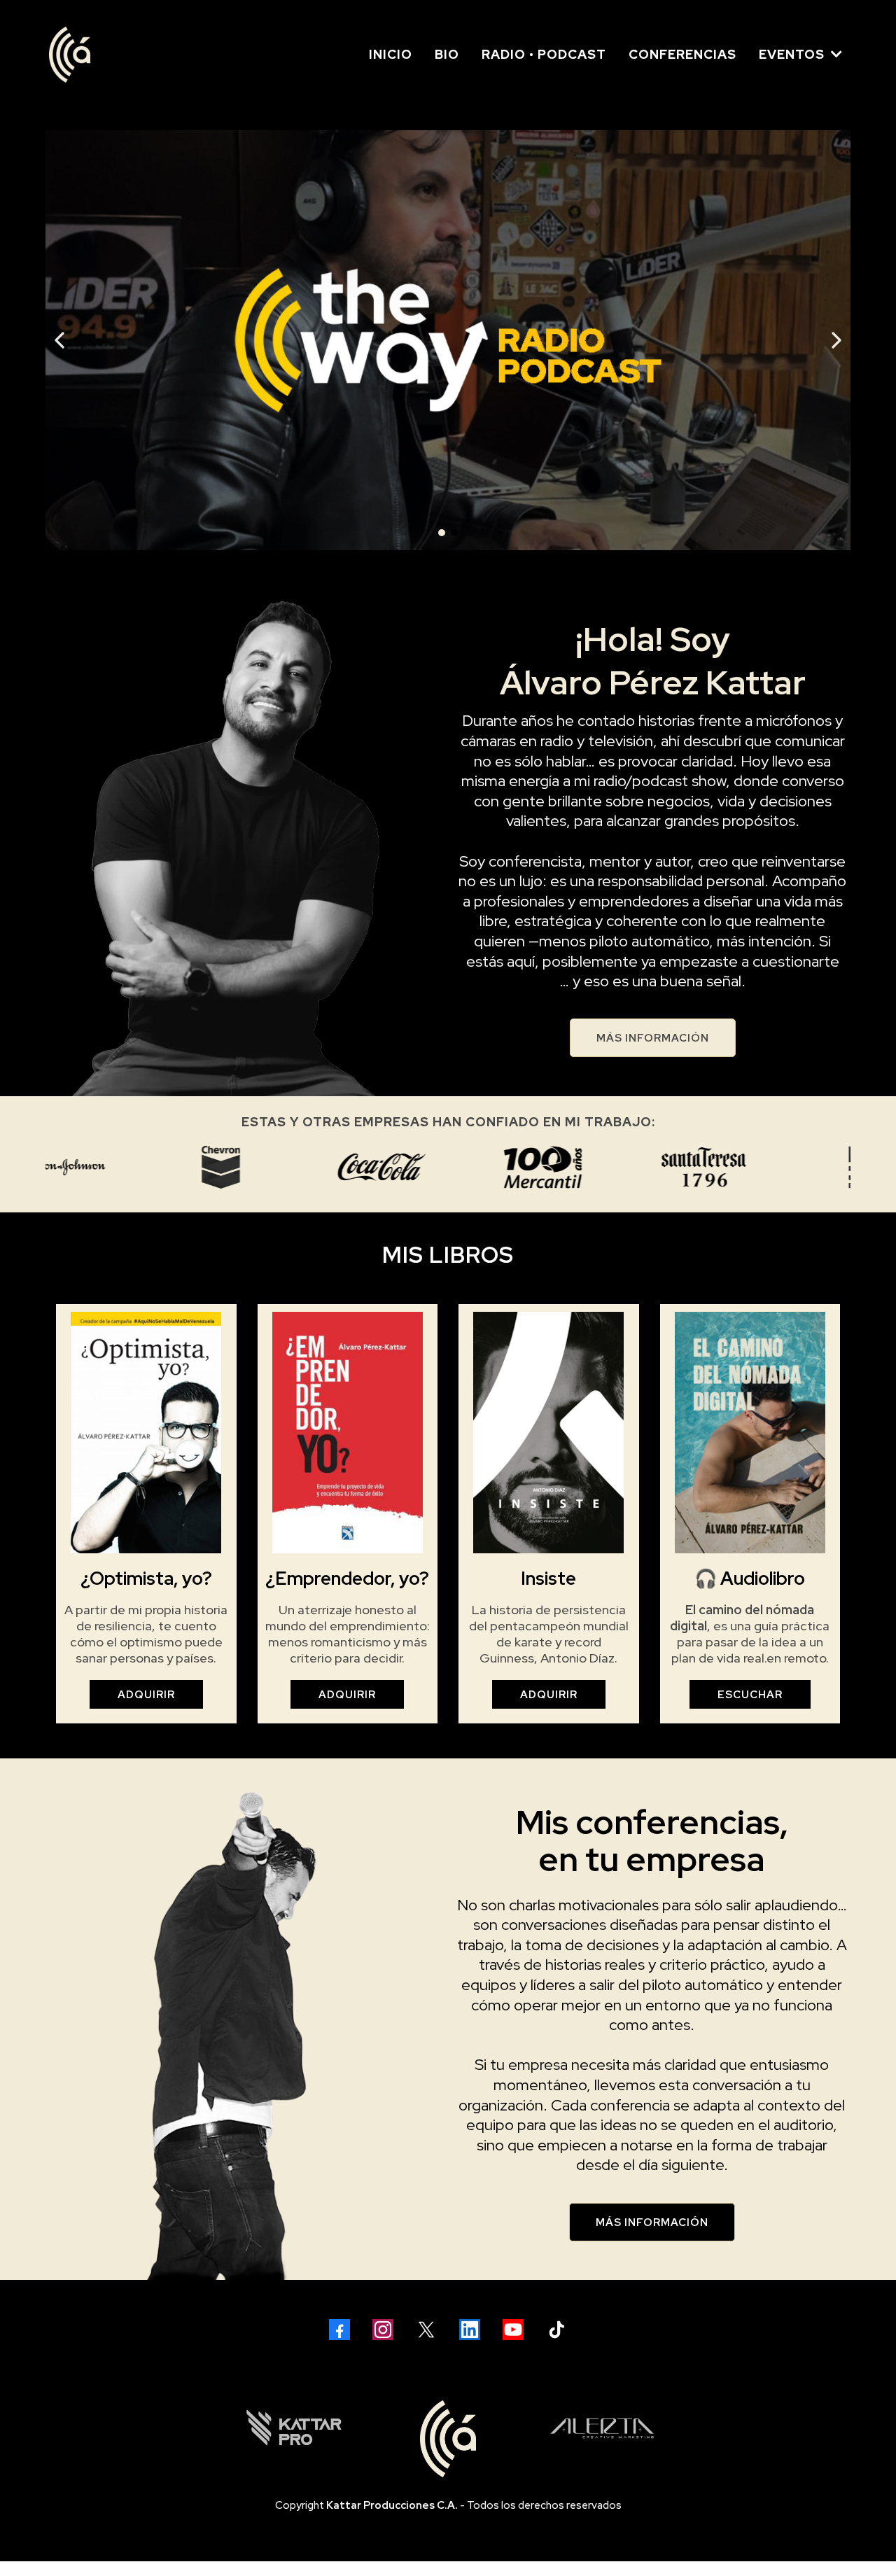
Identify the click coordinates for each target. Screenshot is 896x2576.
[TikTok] (556, 2330)
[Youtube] (513, 2330)
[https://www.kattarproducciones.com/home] (294, 2428)
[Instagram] (383, 2330)
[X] (426, 2330)
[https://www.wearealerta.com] (602, 2428)
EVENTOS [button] (793, 54)
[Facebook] (339, 2330)
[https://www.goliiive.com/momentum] (448, 340)
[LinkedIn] (470, 2330)
